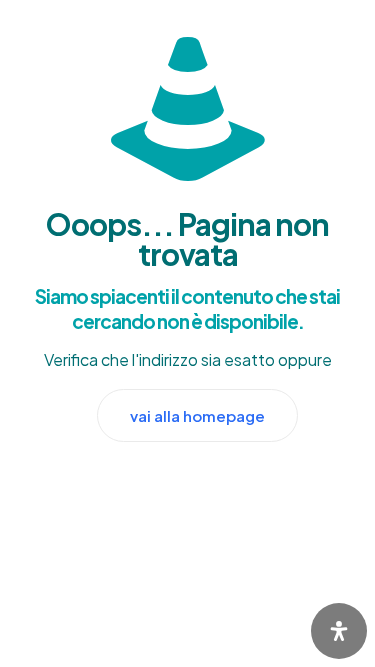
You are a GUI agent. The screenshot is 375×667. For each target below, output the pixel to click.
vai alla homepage (197, 415)
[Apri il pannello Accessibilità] (339, 631)
